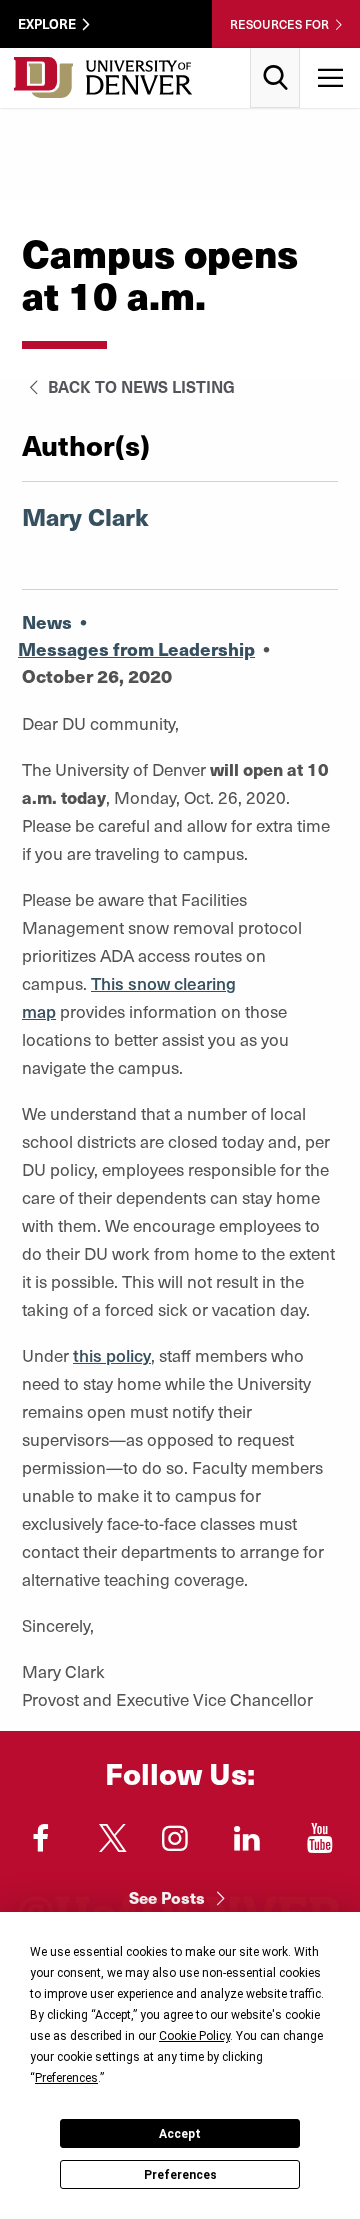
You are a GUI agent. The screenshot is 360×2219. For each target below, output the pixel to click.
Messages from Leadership (136, 648)
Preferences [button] (66, 2078)
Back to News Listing (139, 386)
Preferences (180, 2175)
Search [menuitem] (275, 55)
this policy (112, 1355)
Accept (180, 2134)
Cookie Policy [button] (194, 2036)
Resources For (279, 24)
